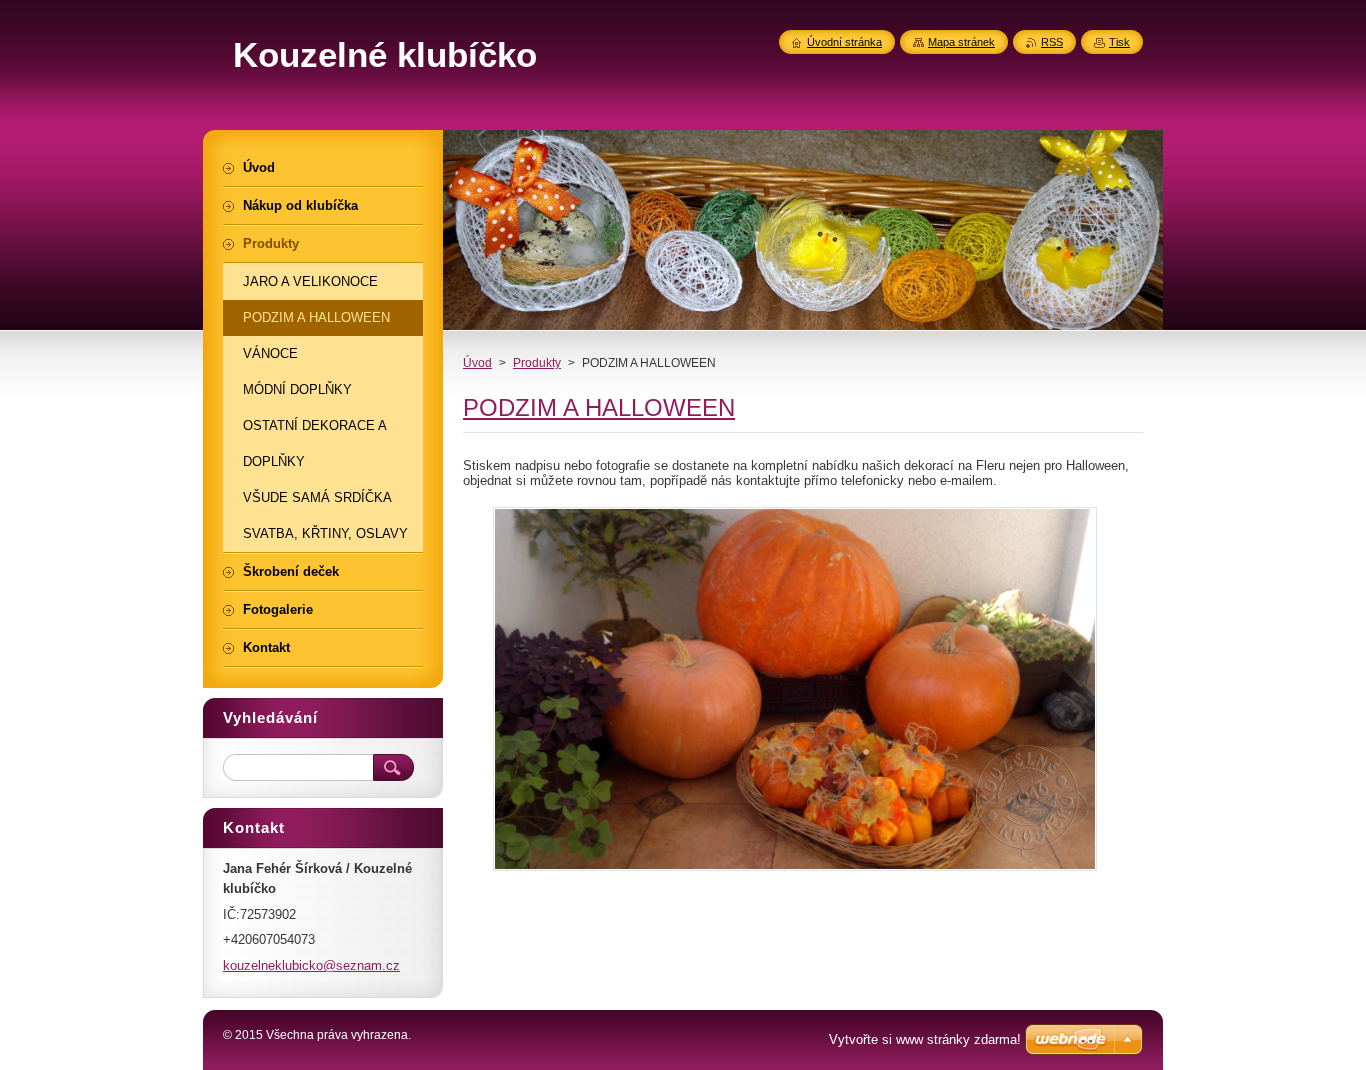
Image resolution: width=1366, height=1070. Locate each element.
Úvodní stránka (844, 42)
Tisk (1119, 42)
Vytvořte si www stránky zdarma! (925, 1039)
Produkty (537, 363)
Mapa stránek (961, 42)
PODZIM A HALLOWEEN (599, 407)
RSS (1052, 42)
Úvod (477, 363)
